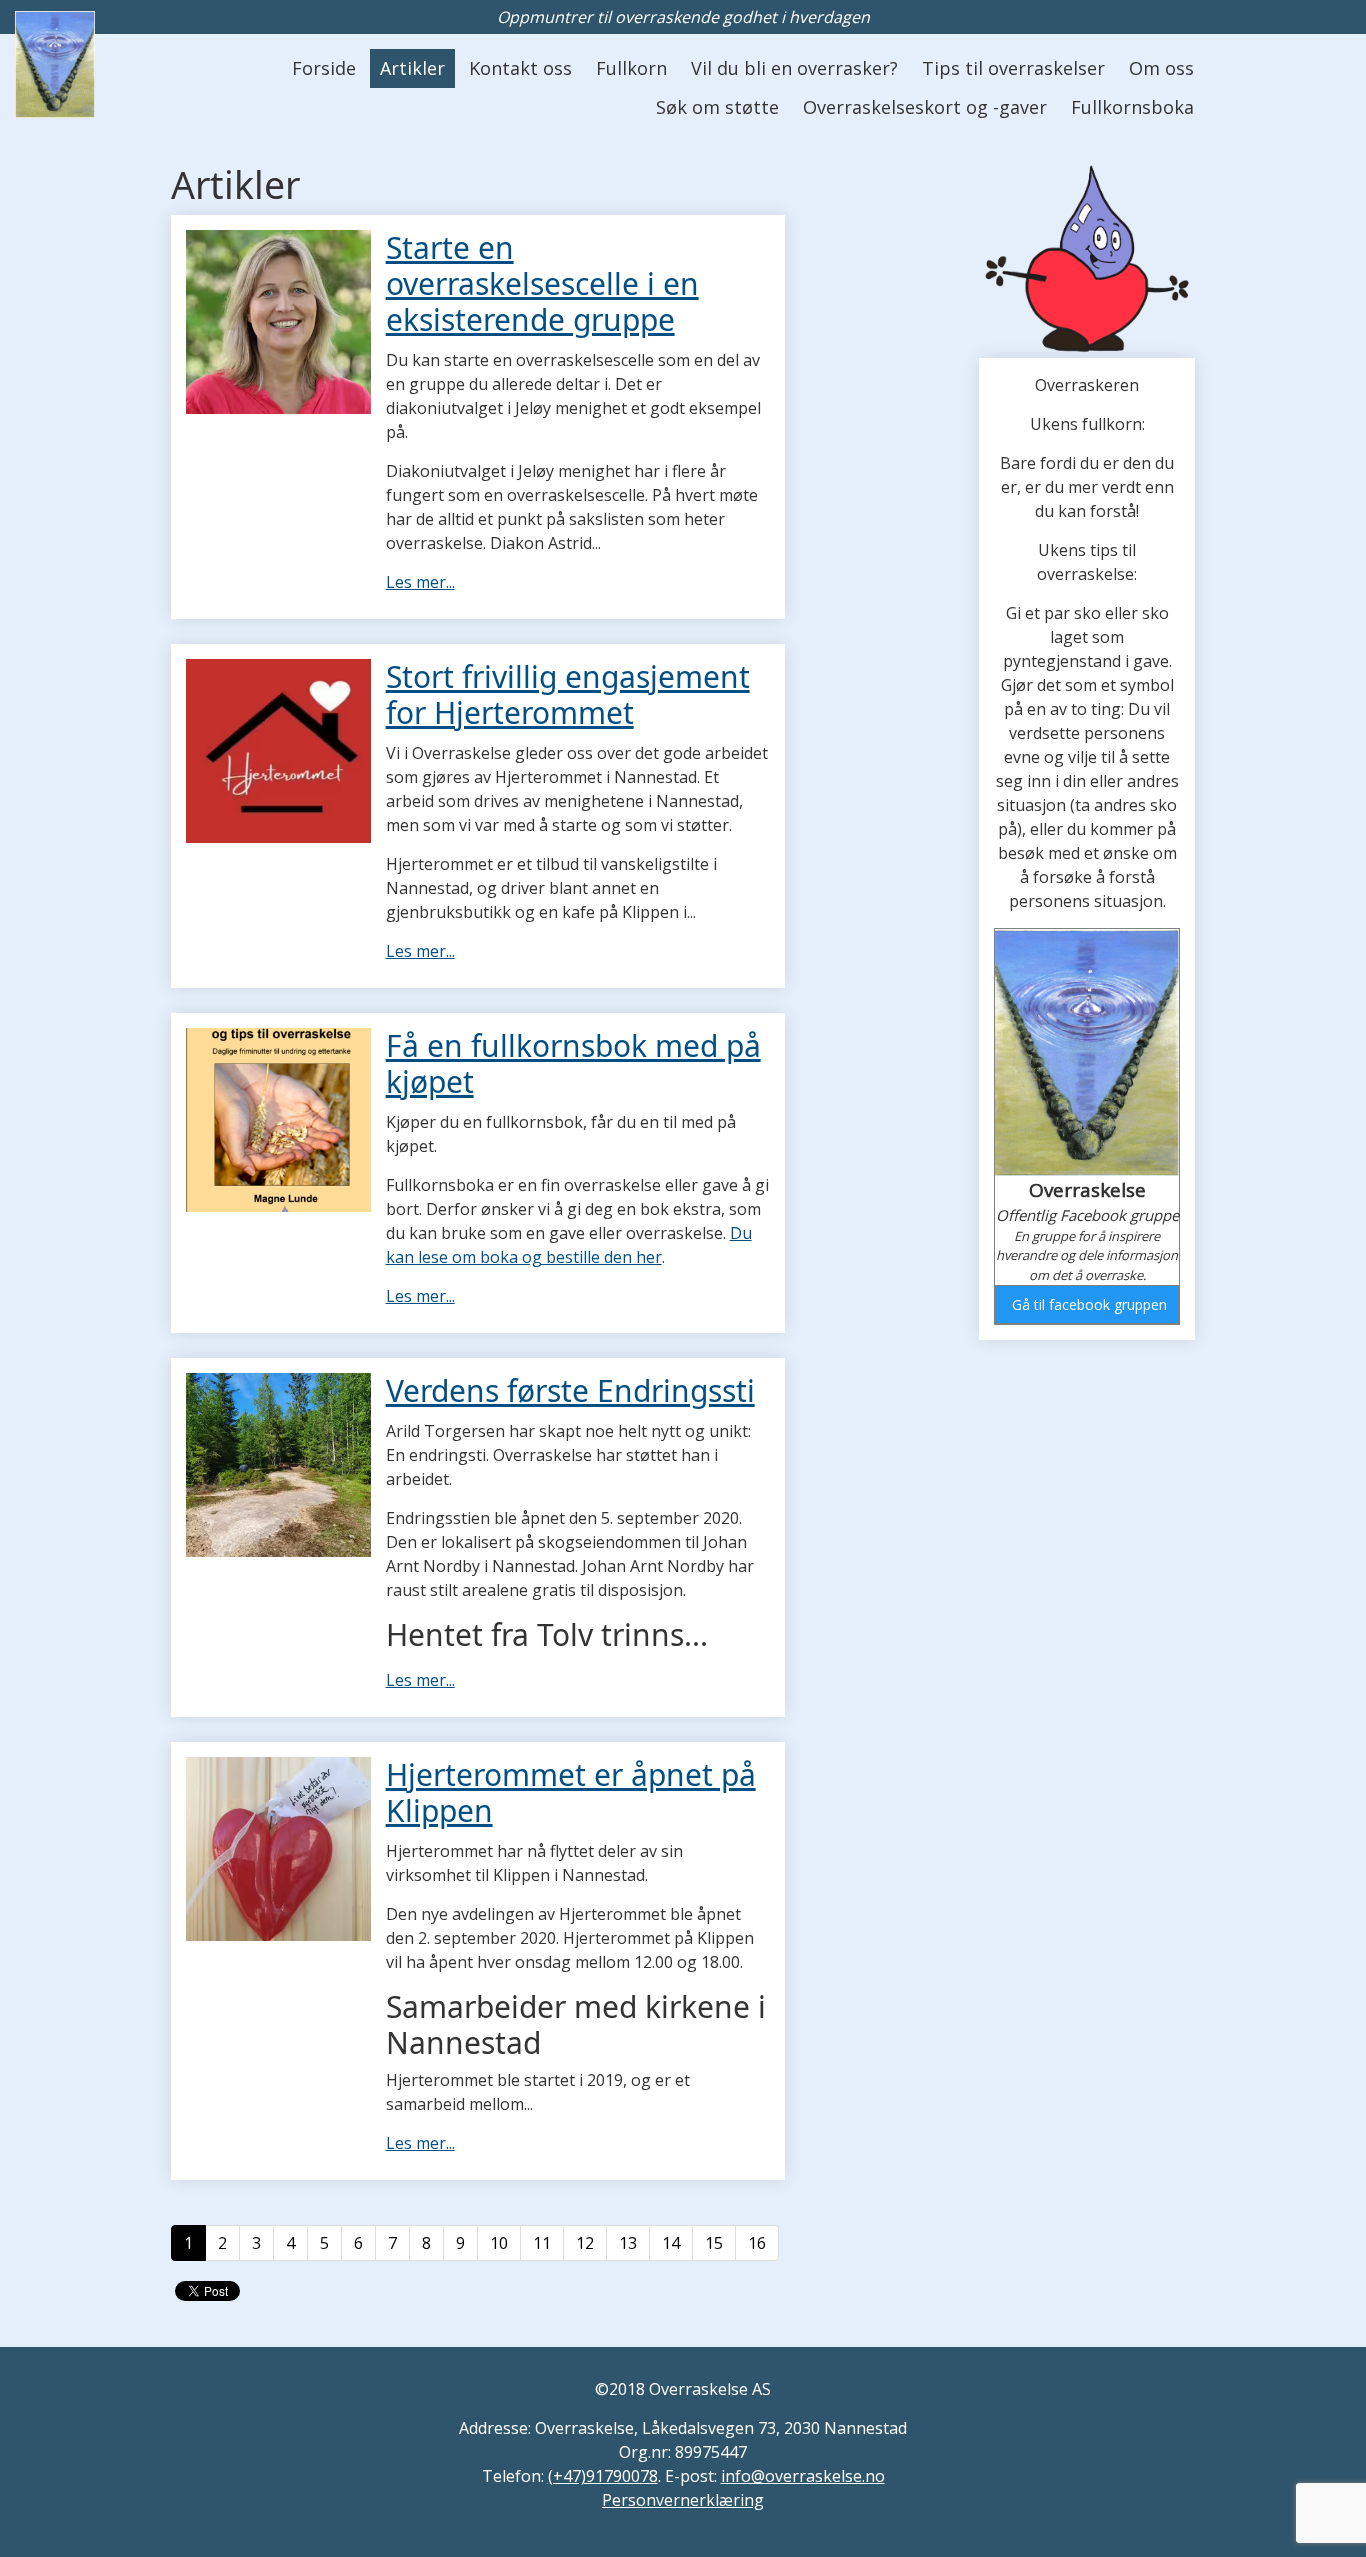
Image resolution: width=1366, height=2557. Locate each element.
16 (757, 2243)
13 (628, 2243)
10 (499, 2243)
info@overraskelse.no (803, 2476)
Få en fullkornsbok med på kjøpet (573, 1063)
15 (714, 2243)
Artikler (412, 68)
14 (671, 2243)
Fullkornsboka (1132, 107)
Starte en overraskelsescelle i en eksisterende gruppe (542, 283)
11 (542, 2243)
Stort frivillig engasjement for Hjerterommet (568, 694)
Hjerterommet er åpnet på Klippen (571, 1792)
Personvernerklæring (683, 2500)
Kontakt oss (520, 68)
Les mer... (420, 582)
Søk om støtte (717, 107)
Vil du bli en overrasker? (794, 68)
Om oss (1161, 68)
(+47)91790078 (603, 2476)
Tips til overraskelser (1013, 68)
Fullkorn (631, 68)
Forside (324, 68)
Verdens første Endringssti (570, 1390)
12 (585, 2243)
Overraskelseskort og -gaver (925, 107)
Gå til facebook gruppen (1089, 1304)
